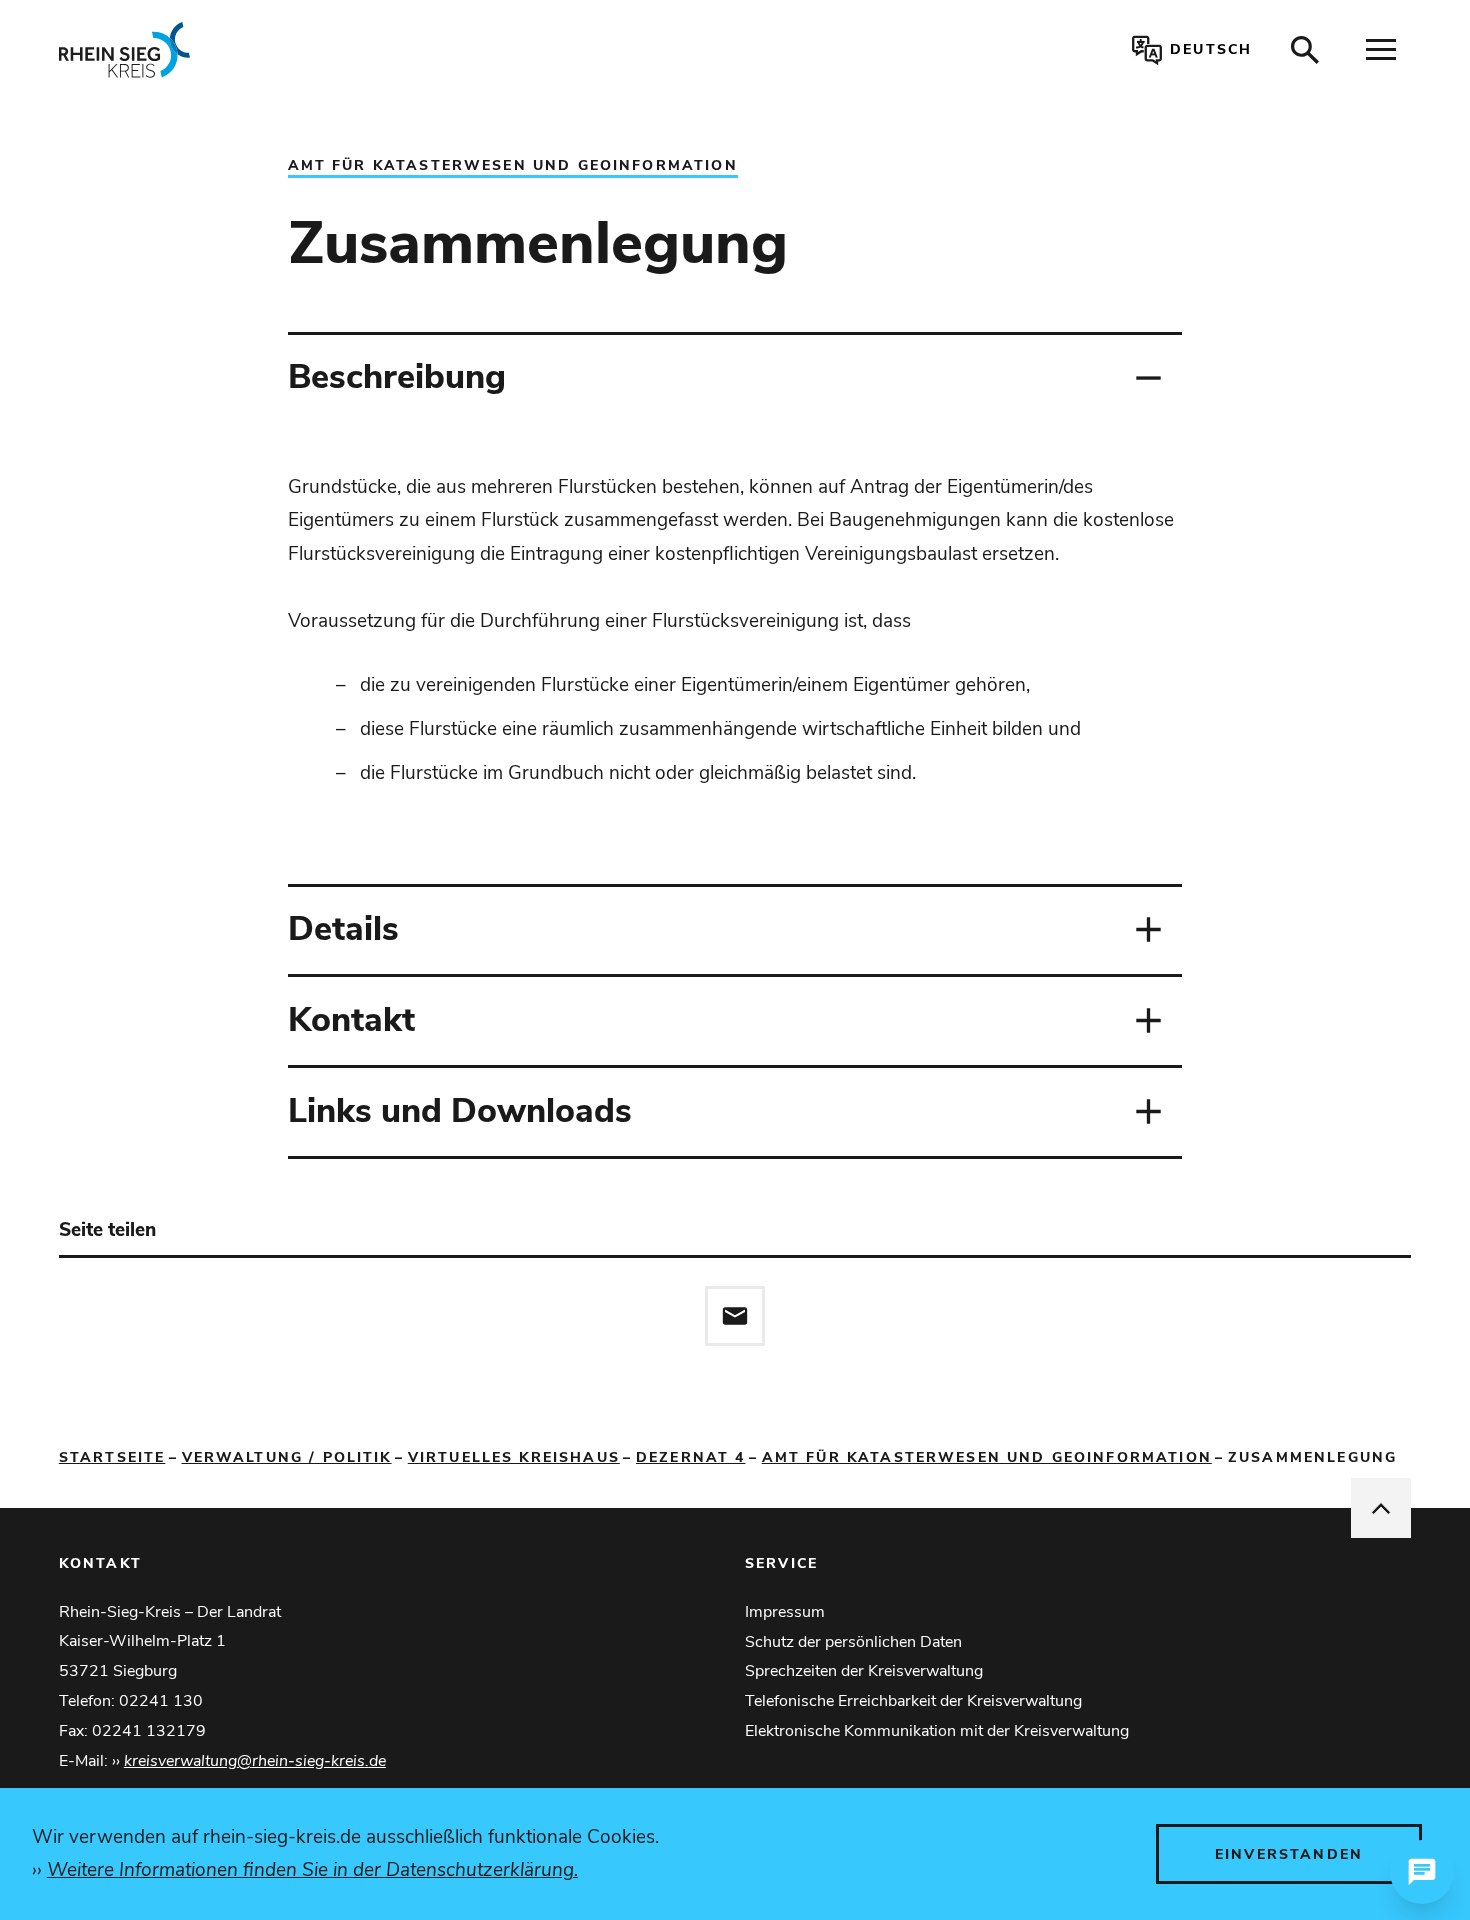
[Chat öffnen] (1422, 1872)
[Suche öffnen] (1305, 50)
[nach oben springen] (1381, 1508)
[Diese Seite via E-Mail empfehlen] (735, 1316)
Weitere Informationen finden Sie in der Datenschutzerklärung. (312, 1870)
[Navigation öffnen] (1381, 50)
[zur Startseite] (335, 50)
